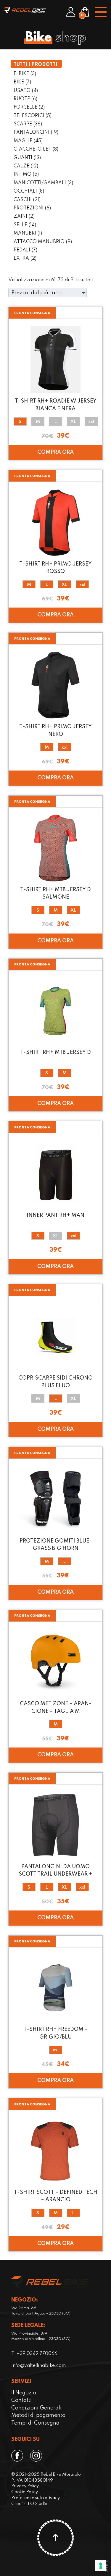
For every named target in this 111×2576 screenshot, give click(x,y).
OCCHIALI (29, 191)
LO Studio (38, 2504)
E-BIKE (25, 74)
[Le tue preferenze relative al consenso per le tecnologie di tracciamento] (101, 2566)
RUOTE (25, 99)
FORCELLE (29, 107)
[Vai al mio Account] (71, 12)
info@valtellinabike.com (38, 2366)
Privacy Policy (25, 2486)
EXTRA (25, 259)
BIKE (22, 82)
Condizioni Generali (36, 2408)
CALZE (26, 166)
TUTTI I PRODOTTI (36, 65)
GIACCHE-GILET (36, 149)
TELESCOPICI (33, 116)
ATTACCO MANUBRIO (43, 242)
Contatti (21, 2400)
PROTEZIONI (32, 208)
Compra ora (55, 452)
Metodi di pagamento (38, 2415)
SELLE (25, 225)
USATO (26, 91)
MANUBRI (28, 233)
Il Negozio (24, 2393)
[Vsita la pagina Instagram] (37, 2456)
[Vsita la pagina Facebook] (18, 2456)
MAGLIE (28, 141)
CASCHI (27, 200)
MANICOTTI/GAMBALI (43, 183)
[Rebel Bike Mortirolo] (25, 10)
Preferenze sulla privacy (36, 2498)
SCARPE (28, 124)
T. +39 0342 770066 (34, 2354)
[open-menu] (100, 12)
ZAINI (24, 217)
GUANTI (27, 158)
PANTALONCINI (36, 133)
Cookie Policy (25, 2492)
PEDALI (25, 250)
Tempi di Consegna (35, 2423)
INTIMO (26, 175)
